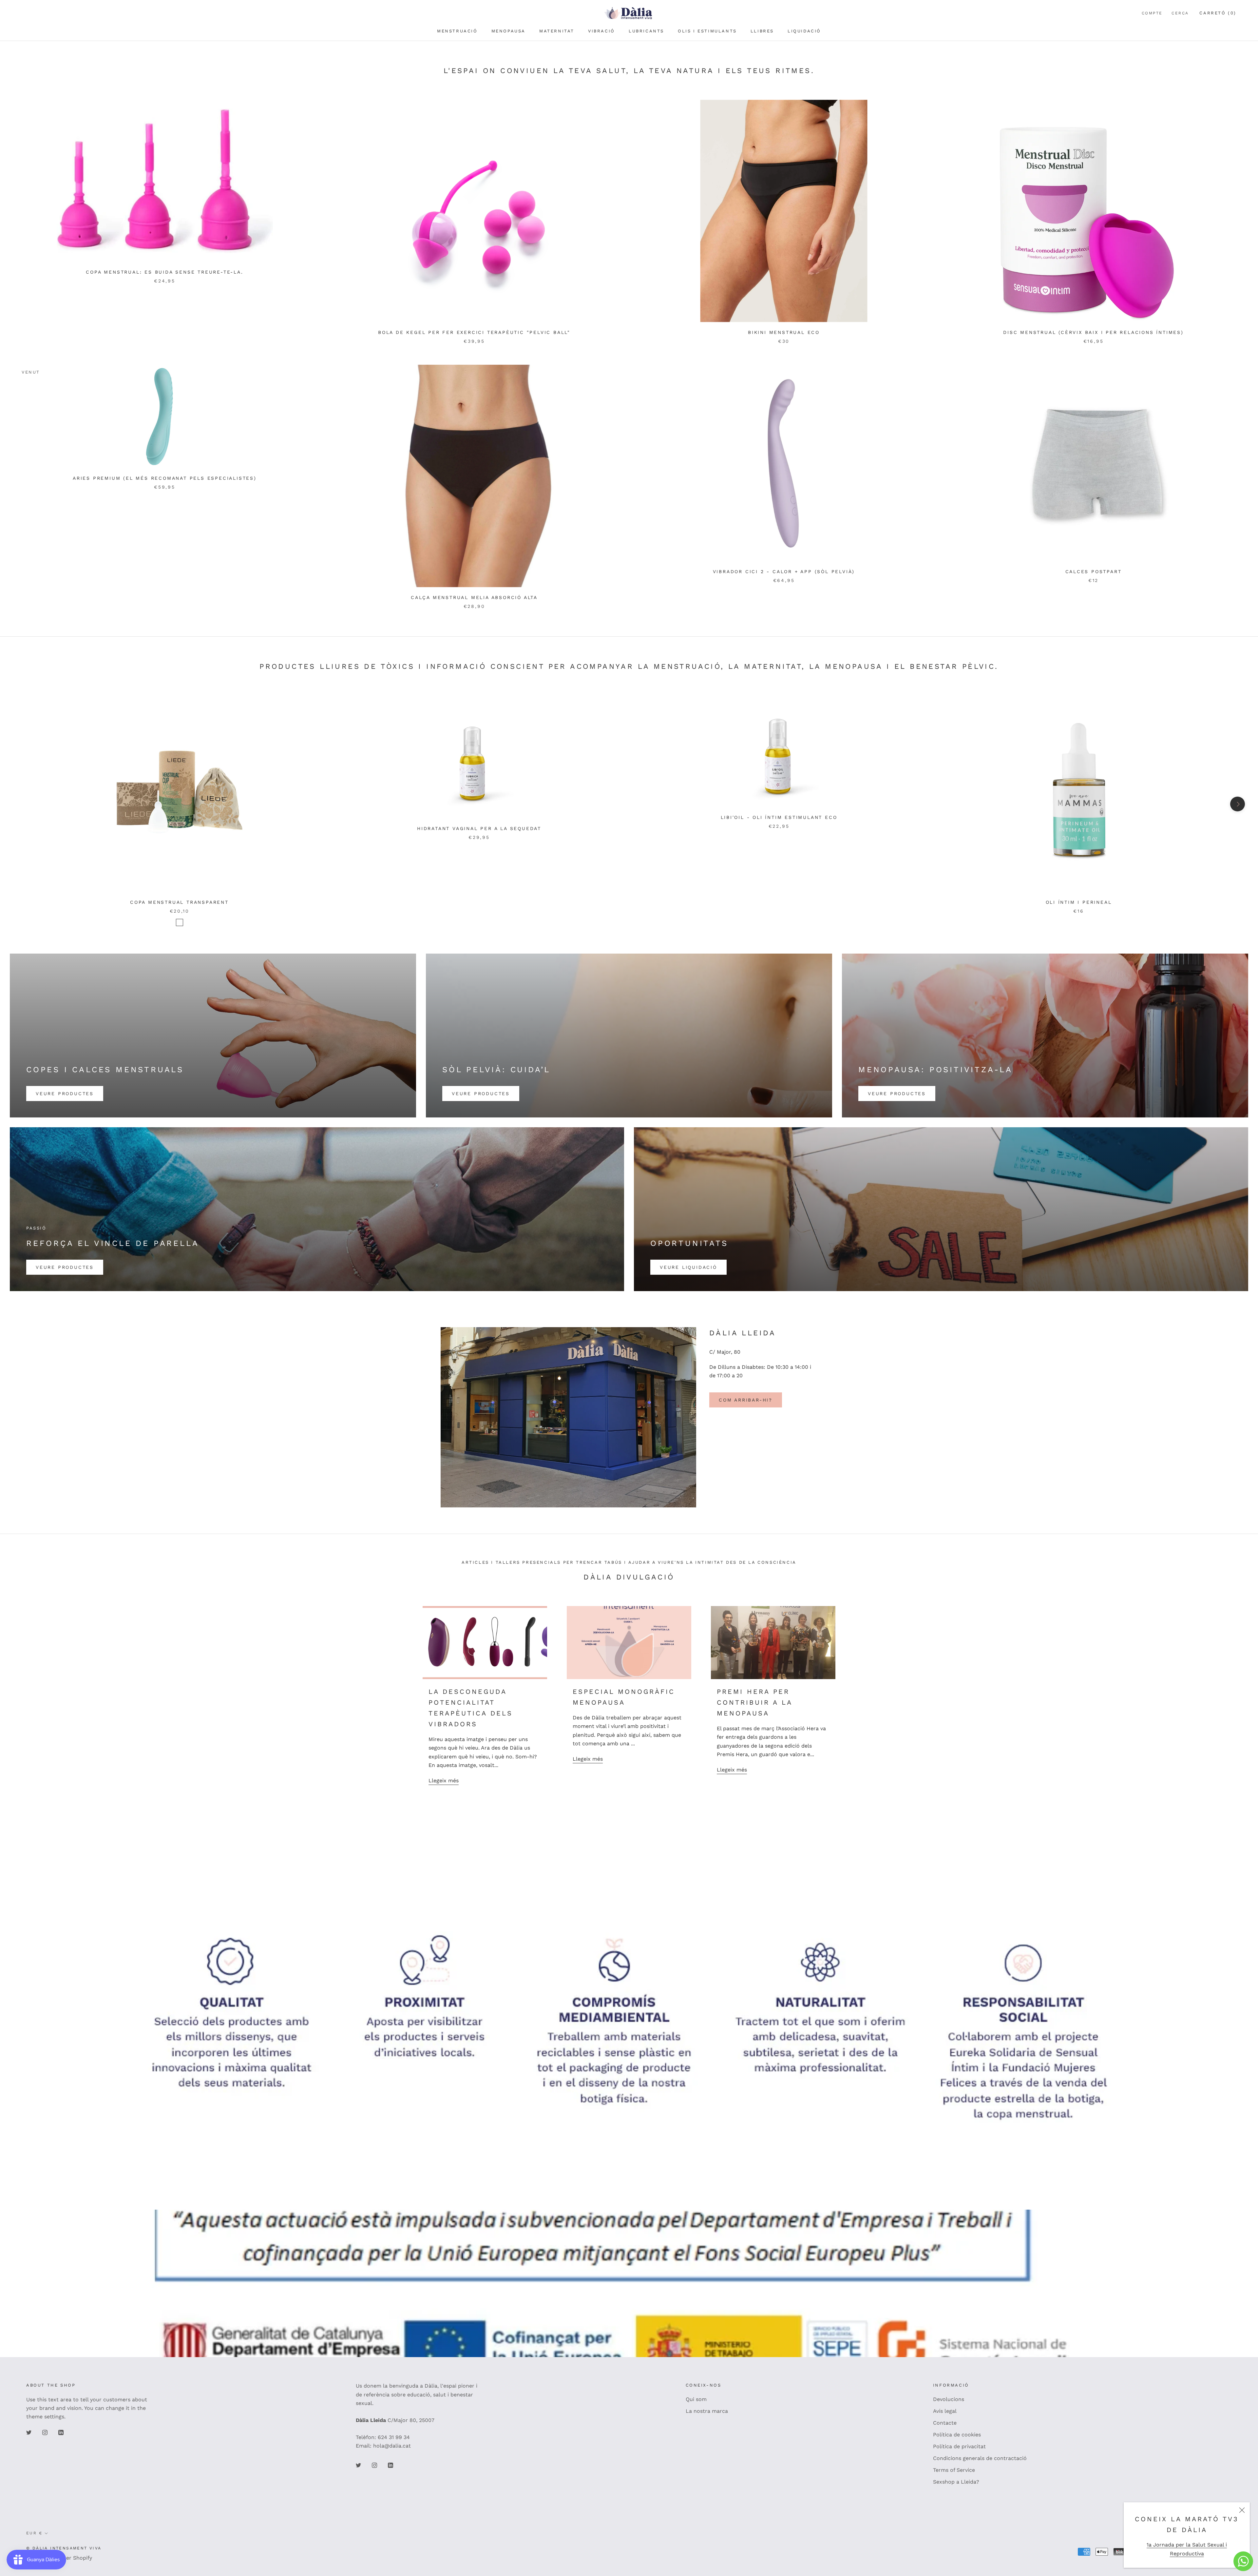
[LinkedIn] (61, 2432)
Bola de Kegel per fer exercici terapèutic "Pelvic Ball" (474, 332)
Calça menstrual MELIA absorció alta (474, 597)
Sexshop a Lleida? (956, 2482)
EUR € (34, 2533)
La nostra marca (707, 2411)
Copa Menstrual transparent (179, 902)
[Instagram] (45, 2432)
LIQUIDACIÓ (804, 31)
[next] (1238, 804)
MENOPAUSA (508, 31)
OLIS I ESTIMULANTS (707, 31)
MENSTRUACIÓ (457, 31)
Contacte (945, 2423)
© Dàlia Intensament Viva (64, 2548)
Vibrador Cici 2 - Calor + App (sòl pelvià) (784, 571)
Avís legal (945, 2411)
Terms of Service (954, 2470)
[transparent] (180, 922)
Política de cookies (957, 2435)
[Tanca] (1242, 2510)
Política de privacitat (959, 2446)
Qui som (696, 2399)
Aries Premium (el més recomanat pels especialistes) (165, 478)
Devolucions (949, 2399)
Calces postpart (1094, 571)
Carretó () (1218, 13)
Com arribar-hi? (746, 1400)
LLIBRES (762, 31)
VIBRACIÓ (601, 31)
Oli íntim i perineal (1079, 902)
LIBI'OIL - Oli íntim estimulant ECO (779, 817)
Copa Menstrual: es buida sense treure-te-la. (164, 272)
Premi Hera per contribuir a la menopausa (754, 1702)
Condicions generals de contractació (980, 2458)
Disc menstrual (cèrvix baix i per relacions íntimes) (1093, 332)
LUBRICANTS (646, 31)
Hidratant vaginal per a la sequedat (479, 828)
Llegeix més (444, 1781)
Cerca (1180, 13)
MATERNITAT (557, 31)
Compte (1152, 13)
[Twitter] (29, 2432)
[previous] (20, 804)
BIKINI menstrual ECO (784, 332)
